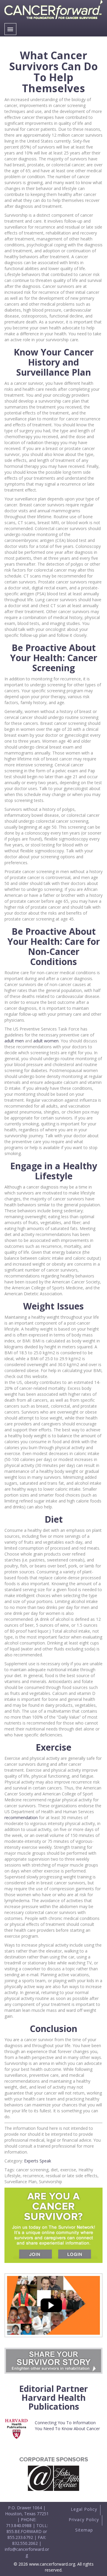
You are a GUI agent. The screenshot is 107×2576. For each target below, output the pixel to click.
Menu (10, 29)
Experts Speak (38, 2161)
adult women (46, 1041)
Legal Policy (84, 2509)
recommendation (21, 1817)
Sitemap (84, 2530)
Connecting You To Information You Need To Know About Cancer (67, 2426)
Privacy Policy (84, 2520)
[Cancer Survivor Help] (53, 20)
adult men (14, 1041)
